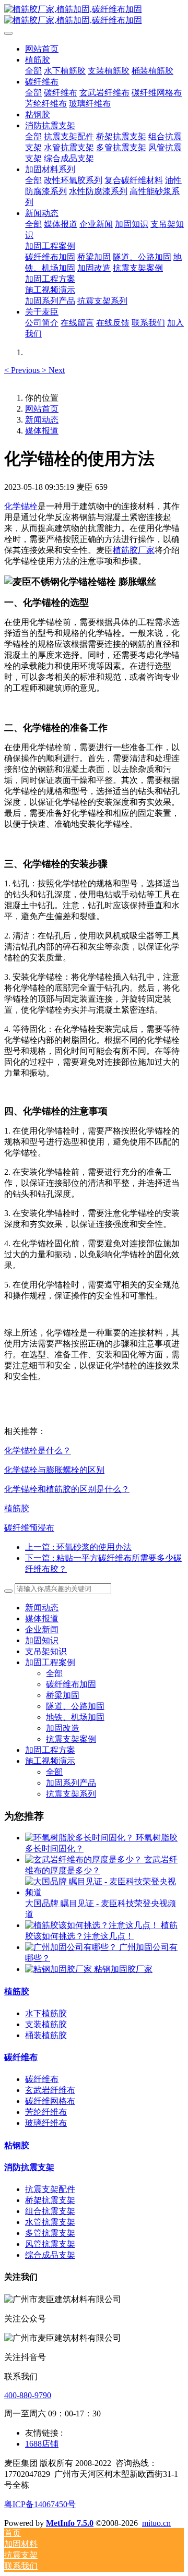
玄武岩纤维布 (50, 2090)
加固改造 (63, 1728)
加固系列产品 (71, 1783)
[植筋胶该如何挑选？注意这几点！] (93, 1925)
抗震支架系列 (71, 1794)
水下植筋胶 (46, 2013)
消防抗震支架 (29, 2167)
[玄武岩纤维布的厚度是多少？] (85, 1859)
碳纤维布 (21, 2057)
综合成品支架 (50, 2255)
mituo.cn (156, 2523)
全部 (33, 71)
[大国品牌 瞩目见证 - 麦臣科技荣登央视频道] (104, 1892)
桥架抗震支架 (50, 2200)
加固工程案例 (50, 1662)
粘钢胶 (17, 2145)
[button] (23, 370)
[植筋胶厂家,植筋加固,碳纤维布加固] (94, 15)
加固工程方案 (50, 1750)
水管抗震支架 (50, 2222)
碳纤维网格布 (50, 2101)
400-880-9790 (28, 2395)
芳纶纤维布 (46, 2112)
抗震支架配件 (50, 2189)
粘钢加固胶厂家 (123, 1969)
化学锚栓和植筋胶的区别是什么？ (67, 1489)
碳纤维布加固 (71, 1684)
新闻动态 (42, 420)
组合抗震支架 (50, 2211)
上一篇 (78, 1547)
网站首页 (42, 49)
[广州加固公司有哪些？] (72, 1947)
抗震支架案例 (71, 1739)
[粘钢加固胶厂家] (60, 1969)
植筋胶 (17, 1508)
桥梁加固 (63, 1695)
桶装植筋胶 (46, 2035)
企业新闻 (42, 1629)
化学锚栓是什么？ (38, 1450)
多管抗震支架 (50, 2233)
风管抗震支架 (50, 2244)
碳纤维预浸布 (29, 1528)
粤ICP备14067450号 (40, 2504)
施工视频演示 (50, 1761)
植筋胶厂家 (134, 550)
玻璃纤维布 (46, 2123)
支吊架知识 (46, 1651)
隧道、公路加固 (75, 1706)
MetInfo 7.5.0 (70, 2523)
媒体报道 (42, 431)
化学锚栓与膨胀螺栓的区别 (54, 1470)
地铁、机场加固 (75, 1717)
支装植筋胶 (46, 2024)
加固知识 (42, 1640)
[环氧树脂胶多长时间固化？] (80, 1838)
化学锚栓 (21, 506)
